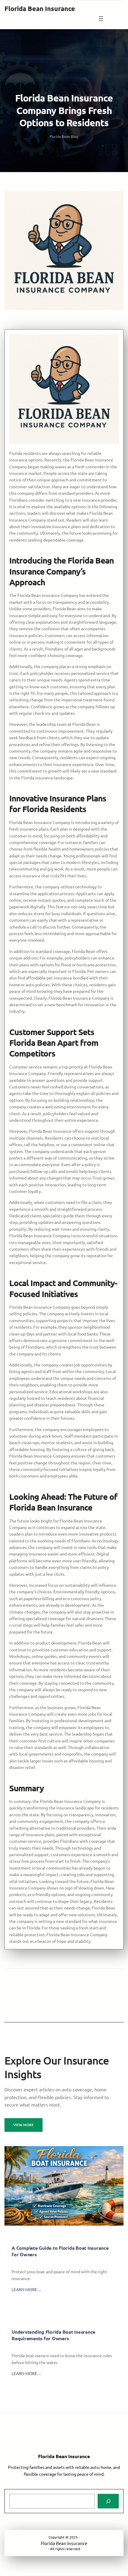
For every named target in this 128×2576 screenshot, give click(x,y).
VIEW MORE (24, 2125)
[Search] (108, 2501)
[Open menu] (101, 18)
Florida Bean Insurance (40, 8)
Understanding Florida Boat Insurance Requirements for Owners (53, 2335)
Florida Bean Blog (64, 136)
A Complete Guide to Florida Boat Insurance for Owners (60, 2251)
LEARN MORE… (26, 2289)
